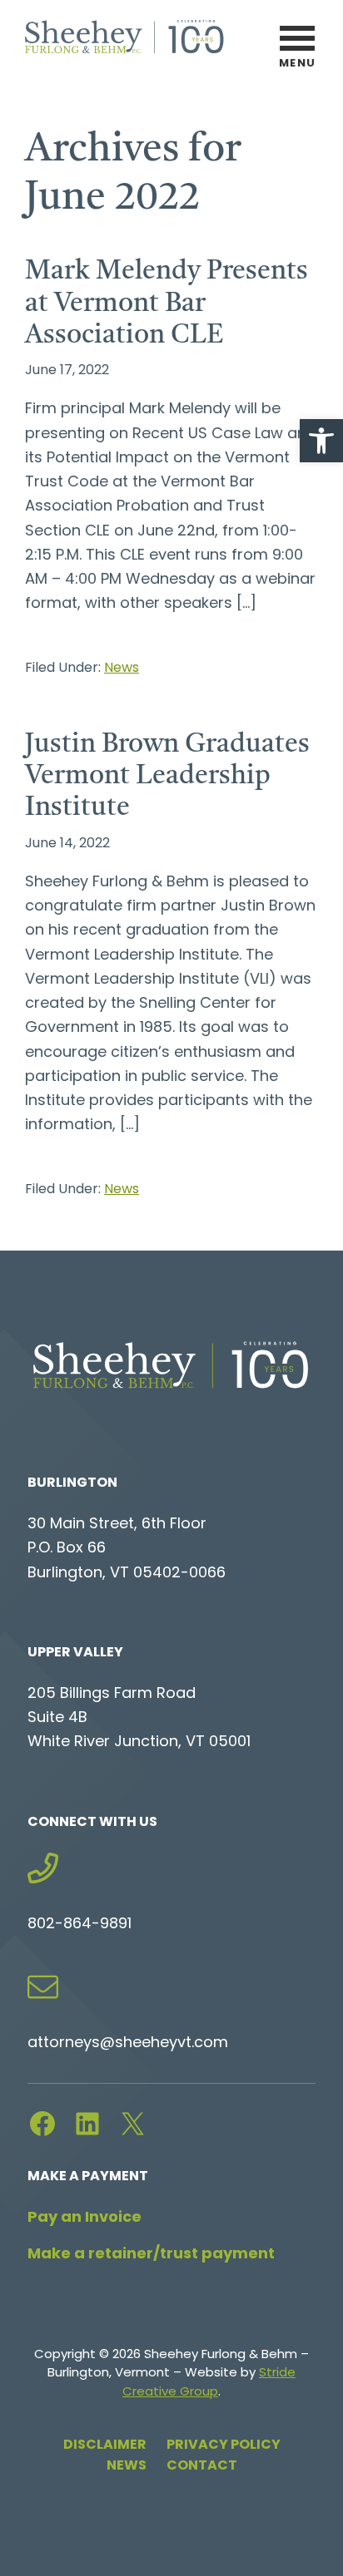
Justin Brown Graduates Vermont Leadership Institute (167, 777)
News (122, 669)
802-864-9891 (80, 1925)
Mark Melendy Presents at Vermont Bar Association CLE (167, 304)
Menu (298, 64)
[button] (321, 441)
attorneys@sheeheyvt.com (128, 2044)
